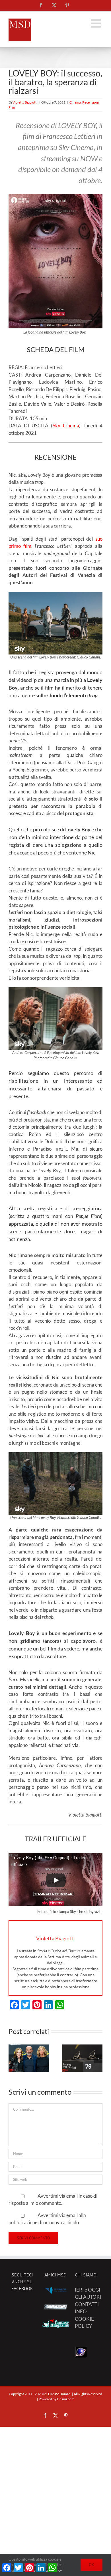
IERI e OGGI (88, 2290)
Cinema (75, 102)
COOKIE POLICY (84, 2323)
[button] (13, 2059)
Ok (92, 2565)
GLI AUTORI (88, 2297)
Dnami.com (66, 2399)
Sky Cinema (66, 426)
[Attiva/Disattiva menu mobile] (97, 23)
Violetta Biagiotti (25, 102)
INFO (81, 2311)
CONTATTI (87, 2304)
